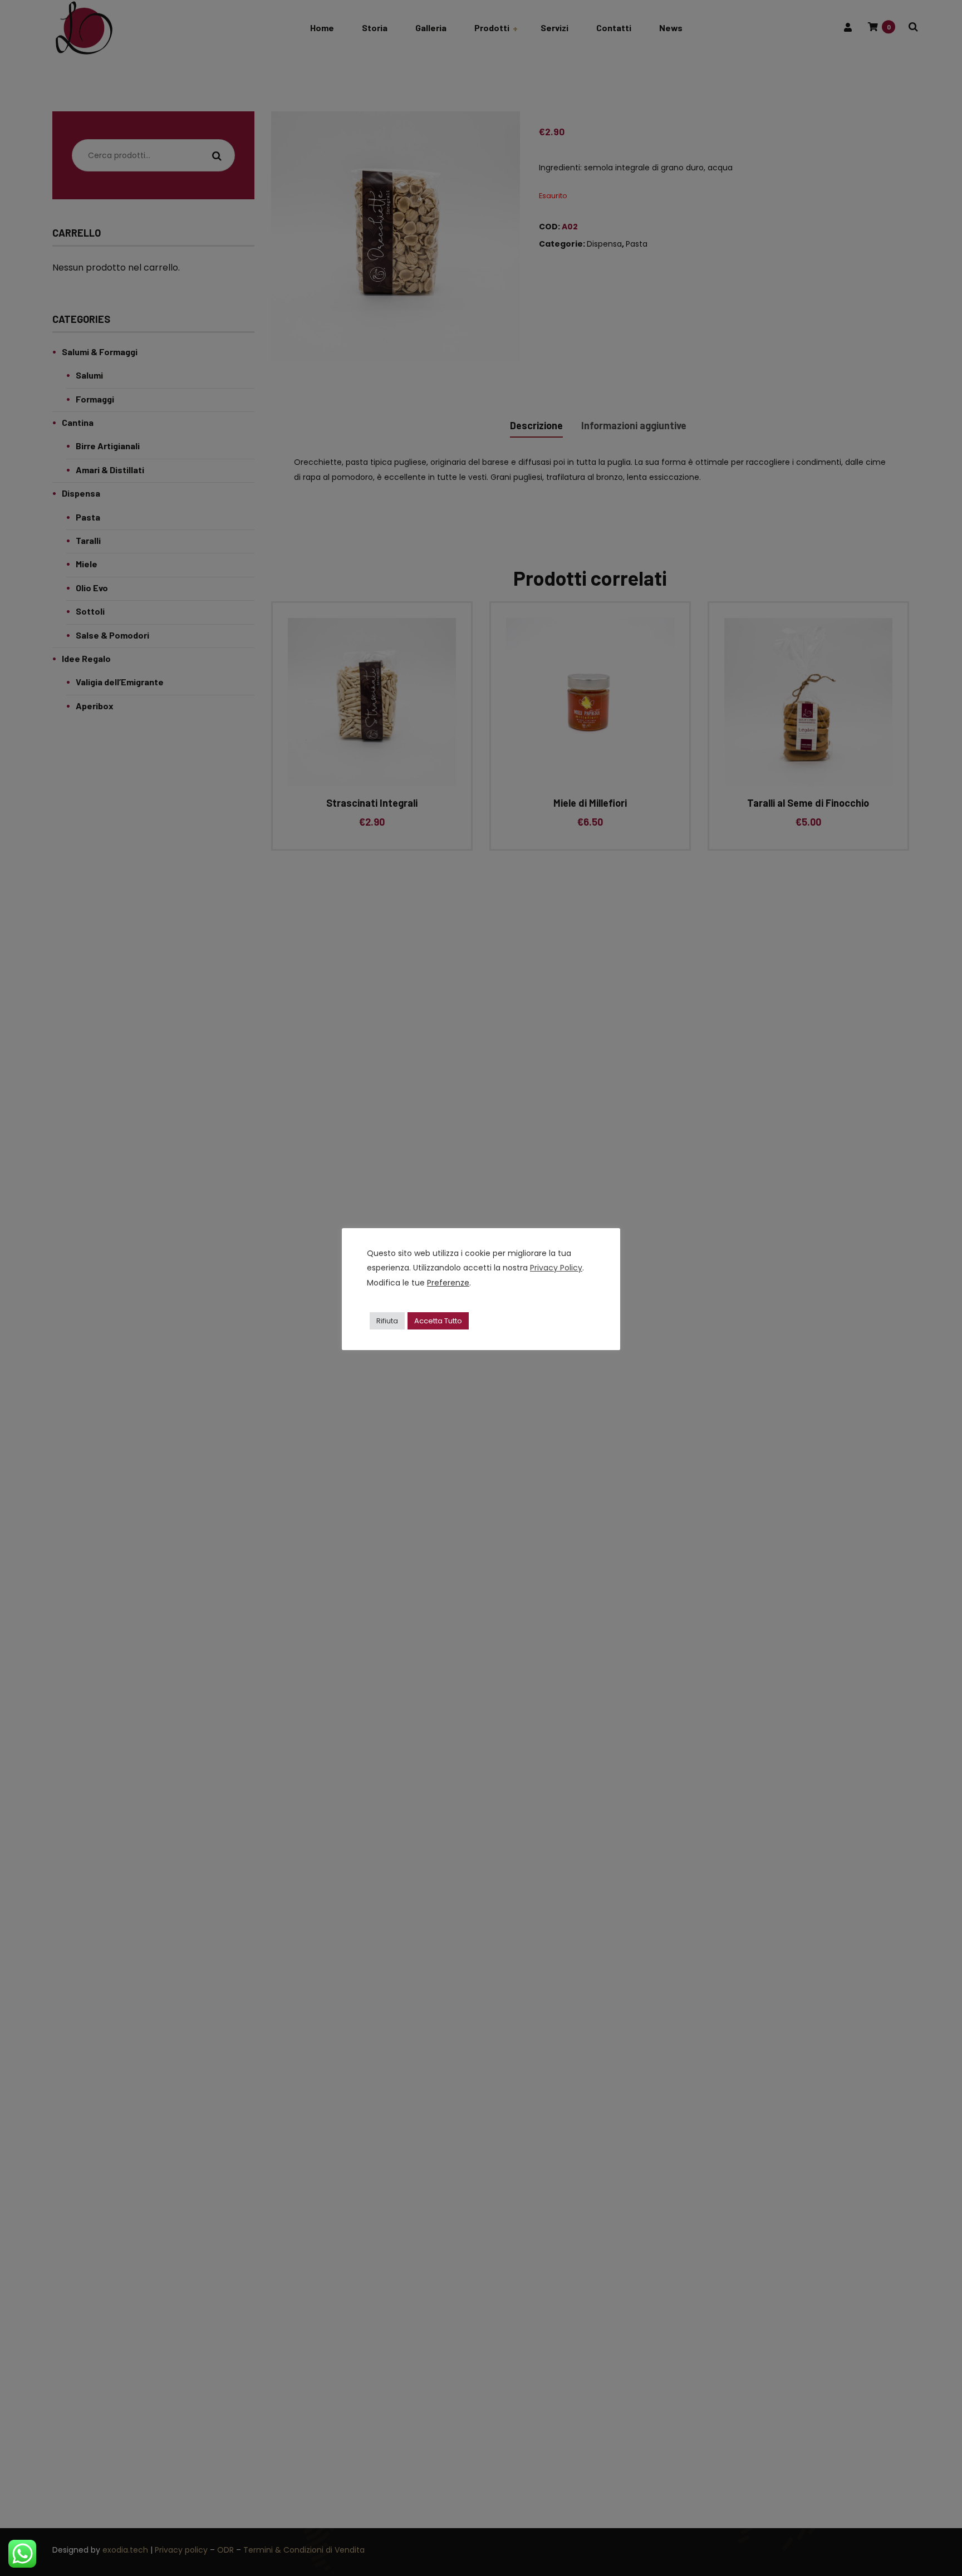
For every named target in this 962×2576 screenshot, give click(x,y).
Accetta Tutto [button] (438, 1321)
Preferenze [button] (448, 1283)
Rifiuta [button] (387, 1321)
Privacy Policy (556, 1268)
